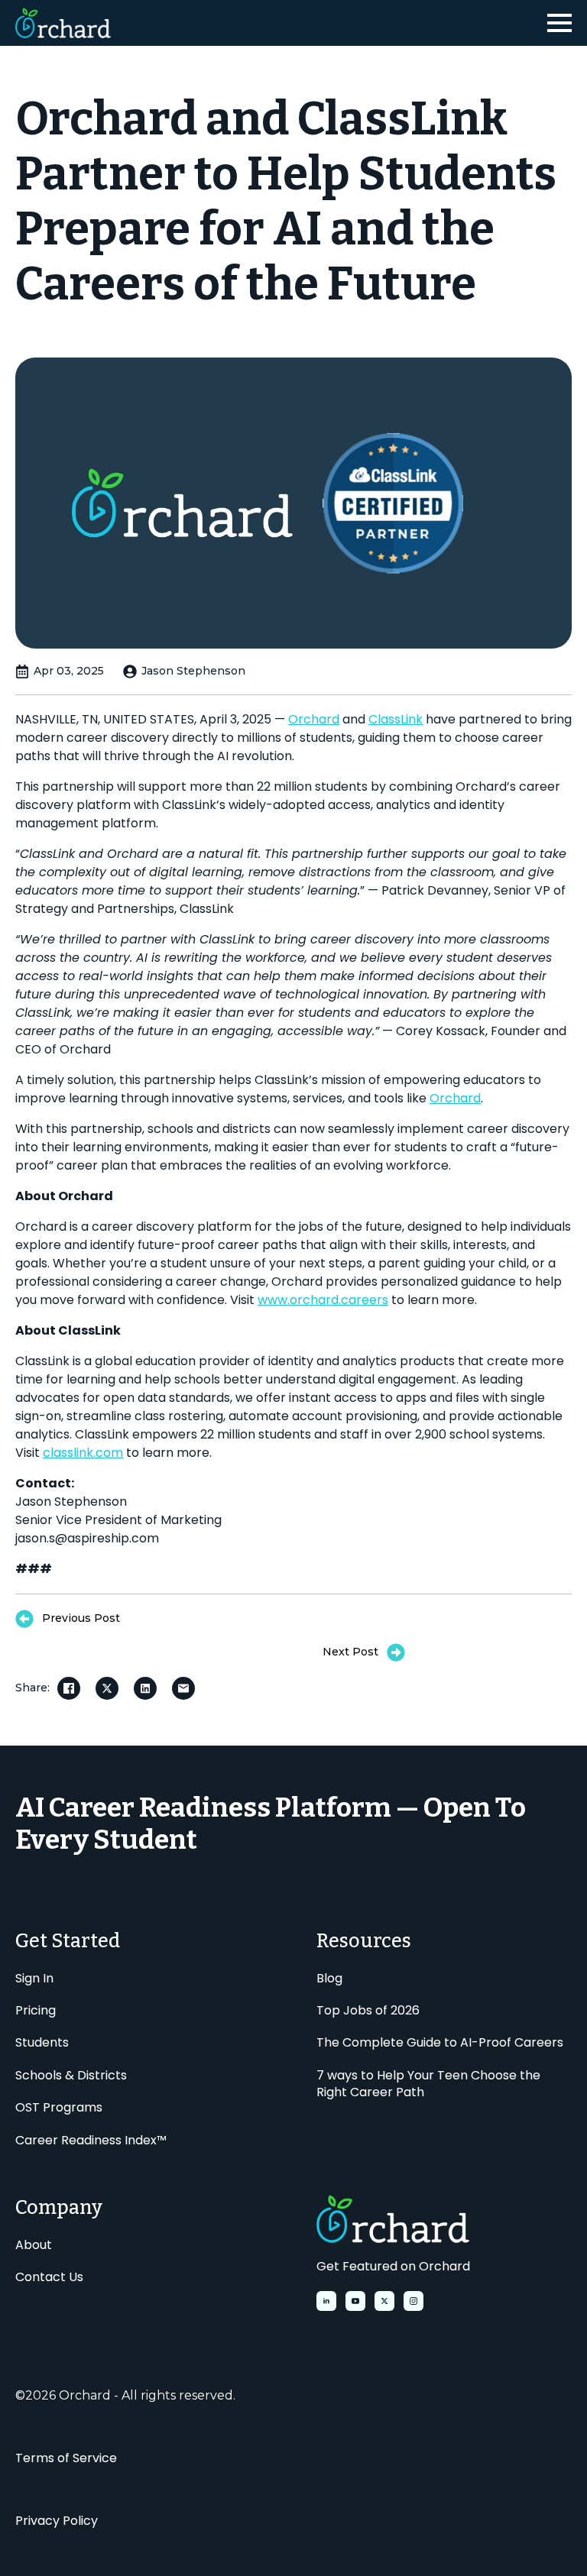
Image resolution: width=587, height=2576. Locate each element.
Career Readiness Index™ (91, 2141)
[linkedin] (326, 2301)
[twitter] (384, 2301)
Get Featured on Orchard (393, 2267)
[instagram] (413, 2301)
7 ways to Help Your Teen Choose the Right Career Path (428, 2084)
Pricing (36, 2011)
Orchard (314, 719)
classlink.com (83, 1453)
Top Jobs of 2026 (368, 2011)
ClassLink (396, 719)
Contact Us (49, 2277)
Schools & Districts (71, 2076)
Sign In (34, 1979)
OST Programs (59, 2108)
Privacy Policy (57, 2521)
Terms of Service (66, 2458)
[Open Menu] (559, 23)
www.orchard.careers (323, 1300)
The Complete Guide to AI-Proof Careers (440, 2043)
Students (42, 2043)
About (34, 2245)
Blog (329, 1979)
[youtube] (355, 2301)
